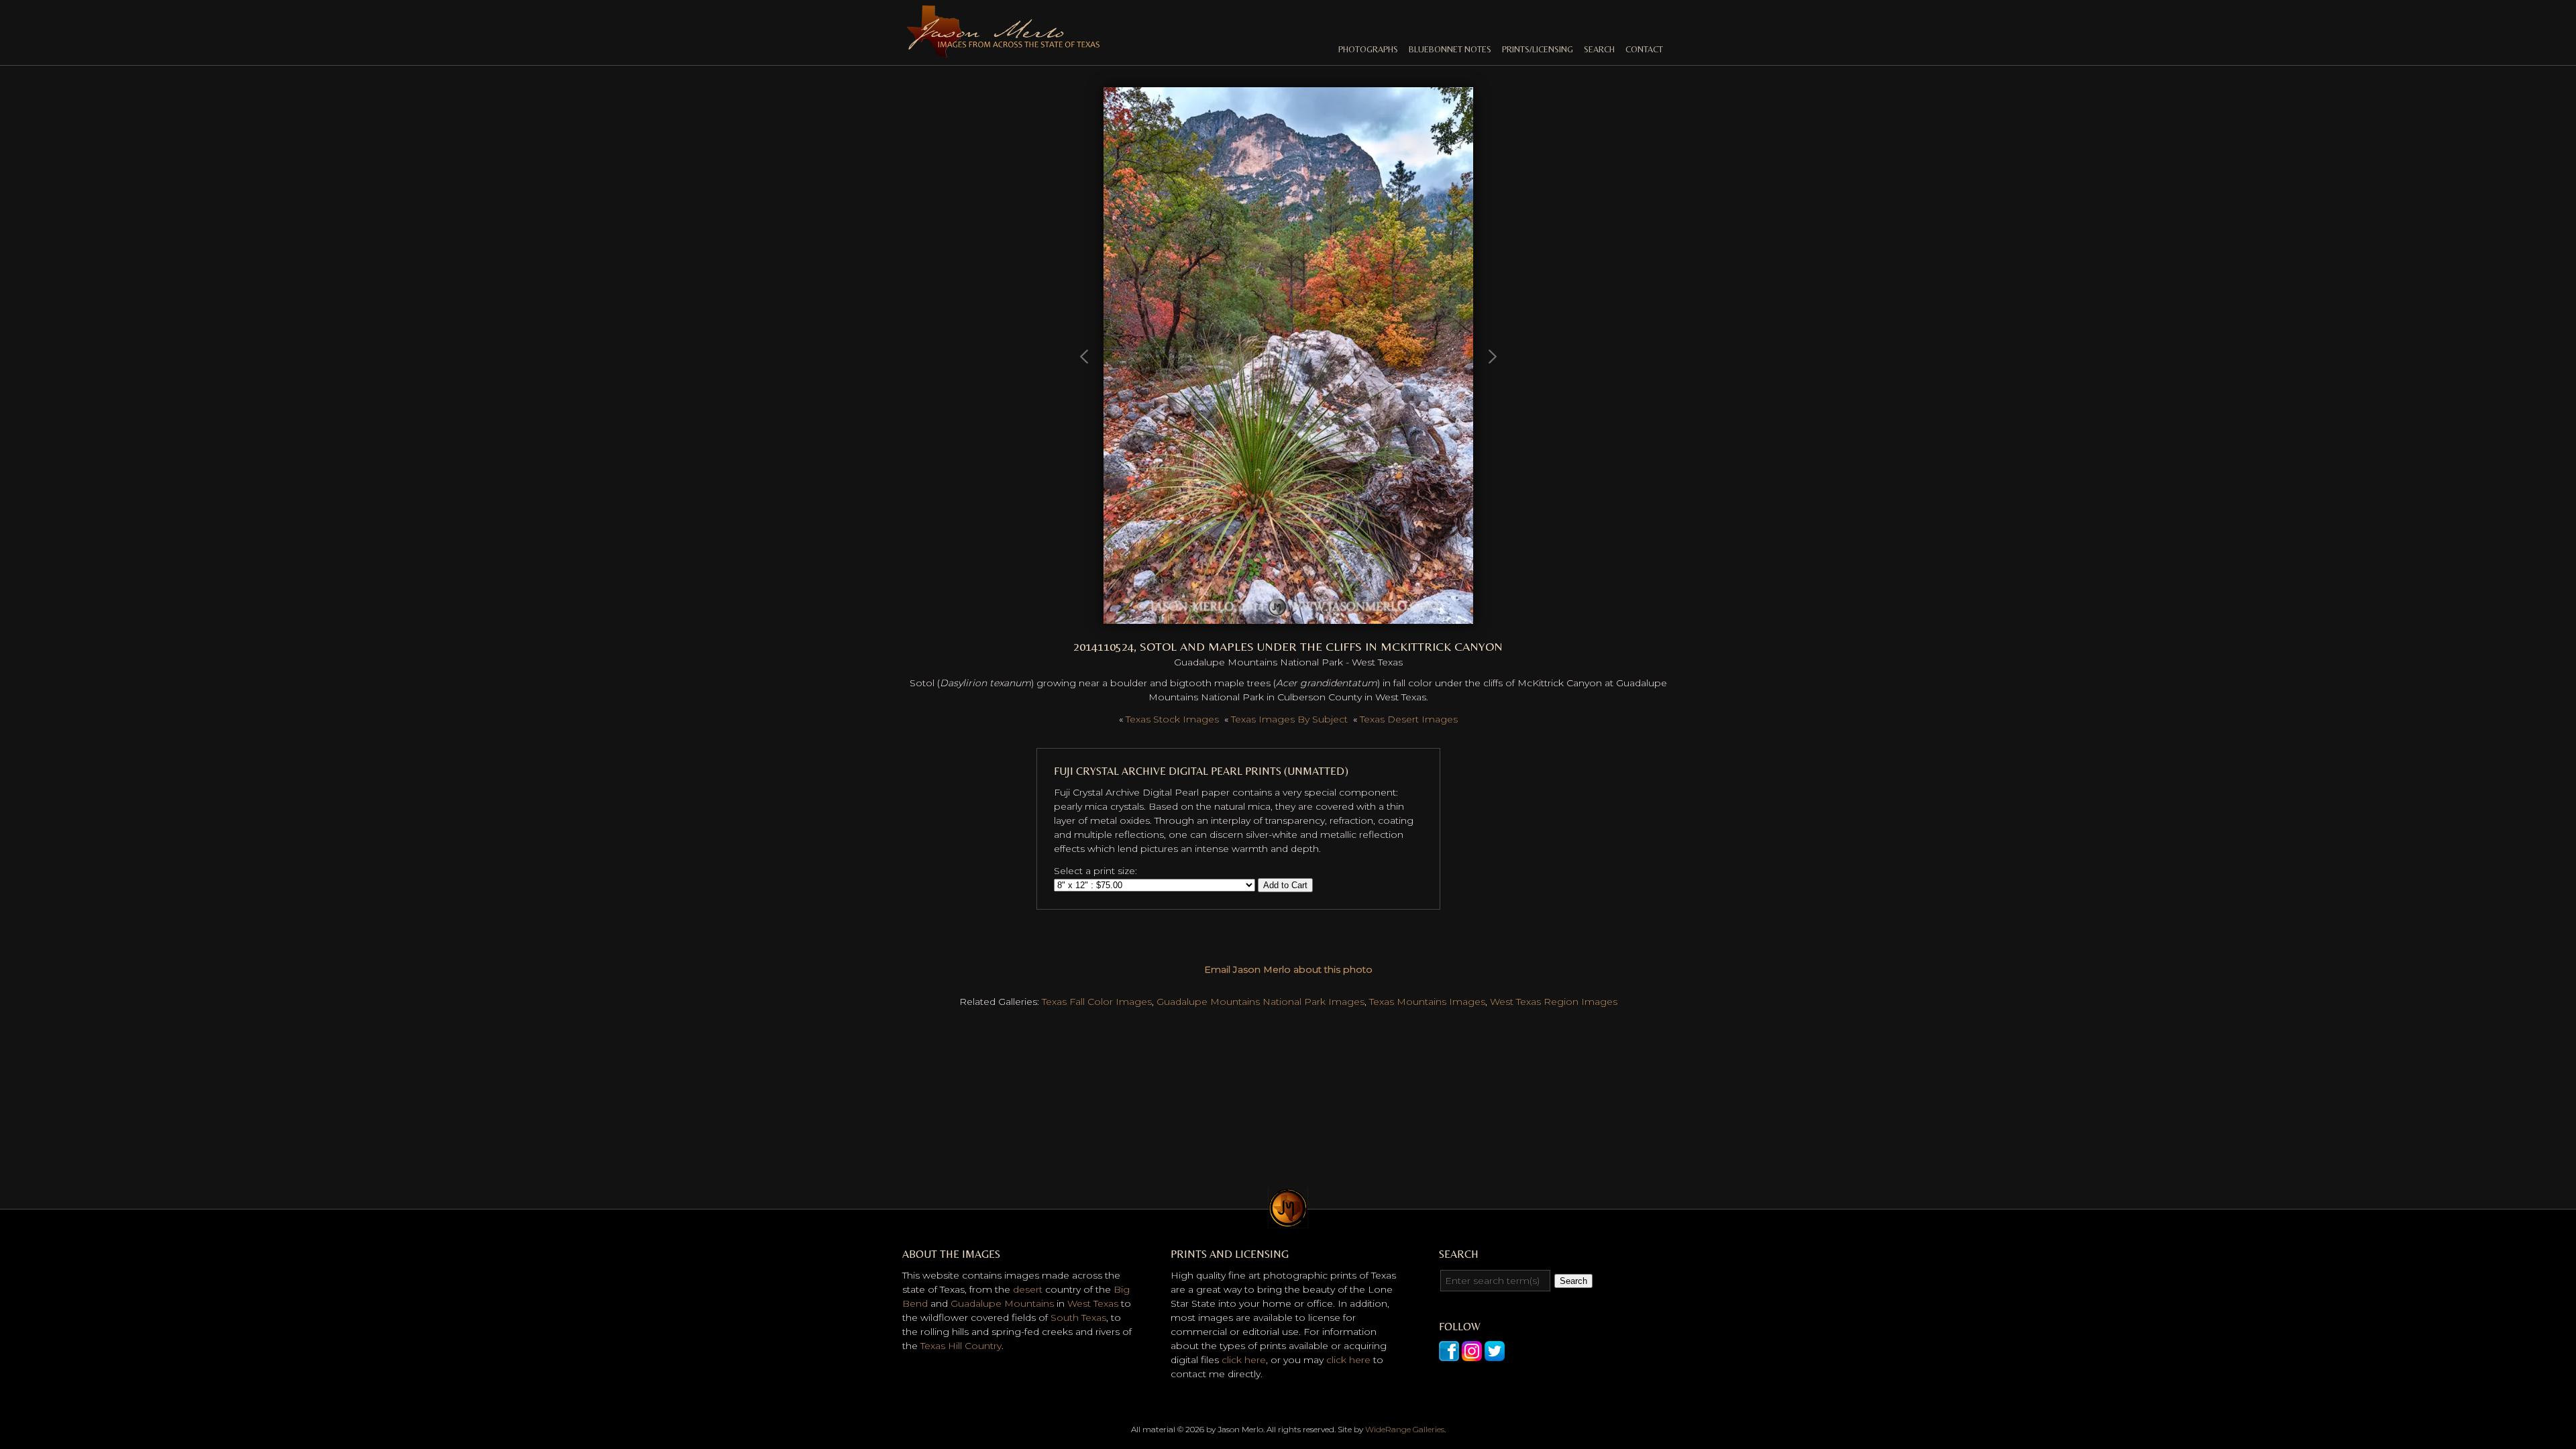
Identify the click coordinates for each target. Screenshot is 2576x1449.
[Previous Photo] (1085, 419)
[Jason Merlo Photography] (1003, 52)
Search (1599, 49)
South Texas (1078, 1318)
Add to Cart (1285, 885)
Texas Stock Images (1172, 719)
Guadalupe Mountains (1002, 1303)
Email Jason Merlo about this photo (1288, 969)
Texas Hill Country (961, 1346)
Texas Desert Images (1409, 719)
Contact (1644, 49)
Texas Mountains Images (1427, 1002)
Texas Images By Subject (1289, 719)
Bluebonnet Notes (1450, 49)
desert (1028, 1289)
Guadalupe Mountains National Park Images (1260, 1002)
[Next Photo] (1288, 616)
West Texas (1093, 1303)
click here (1244, 1360)
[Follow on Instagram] (1472, 1354)
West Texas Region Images (1554, 1002)
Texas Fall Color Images (1097, 1002)
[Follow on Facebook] (1449, 1354)
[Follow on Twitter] (1495, 1354)
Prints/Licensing (1538, 49)
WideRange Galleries (1405, 1429)
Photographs (1368, 49)
